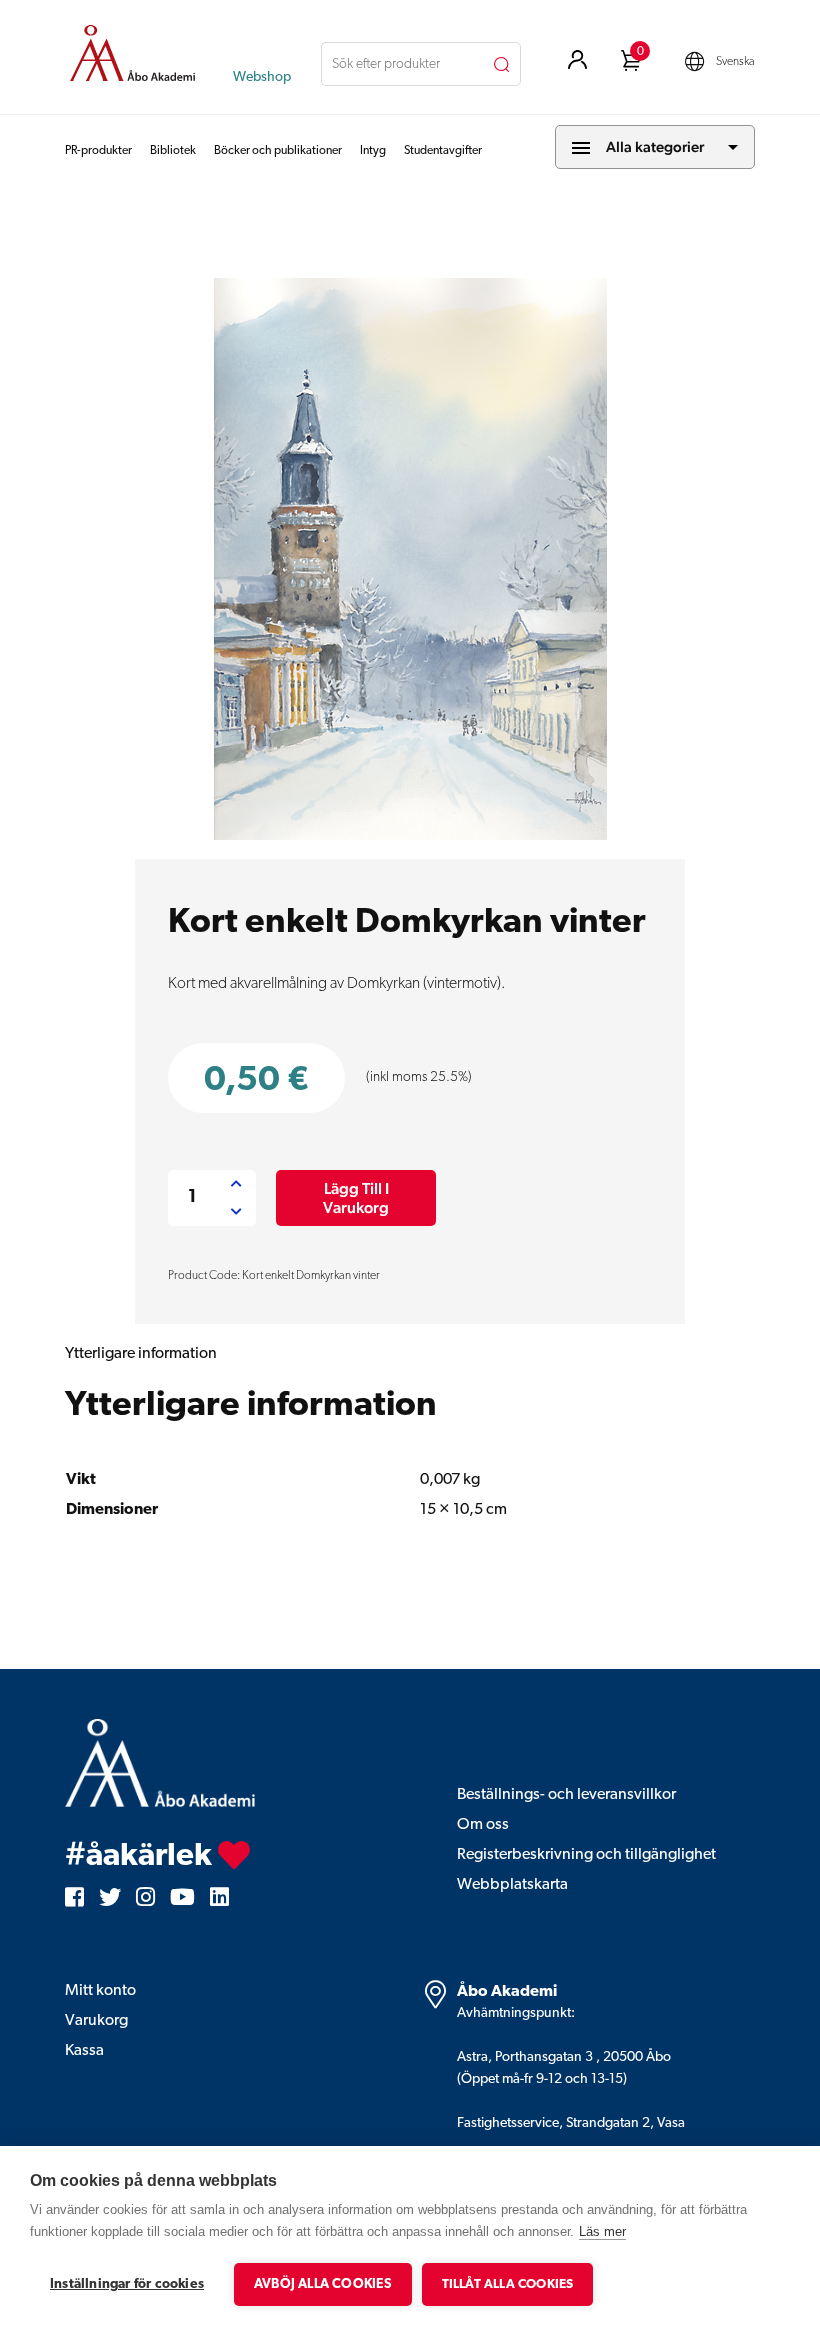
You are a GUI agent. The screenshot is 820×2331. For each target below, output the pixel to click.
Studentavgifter (443, 151)
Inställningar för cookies (127, 2284)
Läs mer (602, 2231)
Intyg (373, 151)
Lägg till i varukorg (356, 1198)
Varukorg (96, 2021)
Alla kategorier (655, 146)
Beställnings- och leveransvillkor (566, 1795)
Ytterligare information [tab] (141, 1354)
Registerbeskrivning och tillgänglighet (586, 1855)
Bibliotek (173, 151)
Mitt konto (100, 1991)
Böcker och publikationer (278, 151)
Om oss (483, 1825)
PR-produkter (98, 151)
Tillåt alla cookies (508, 2284)
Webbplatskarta (512, 1885)
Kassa (84, 2051)
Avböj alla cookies (323, 2284)
